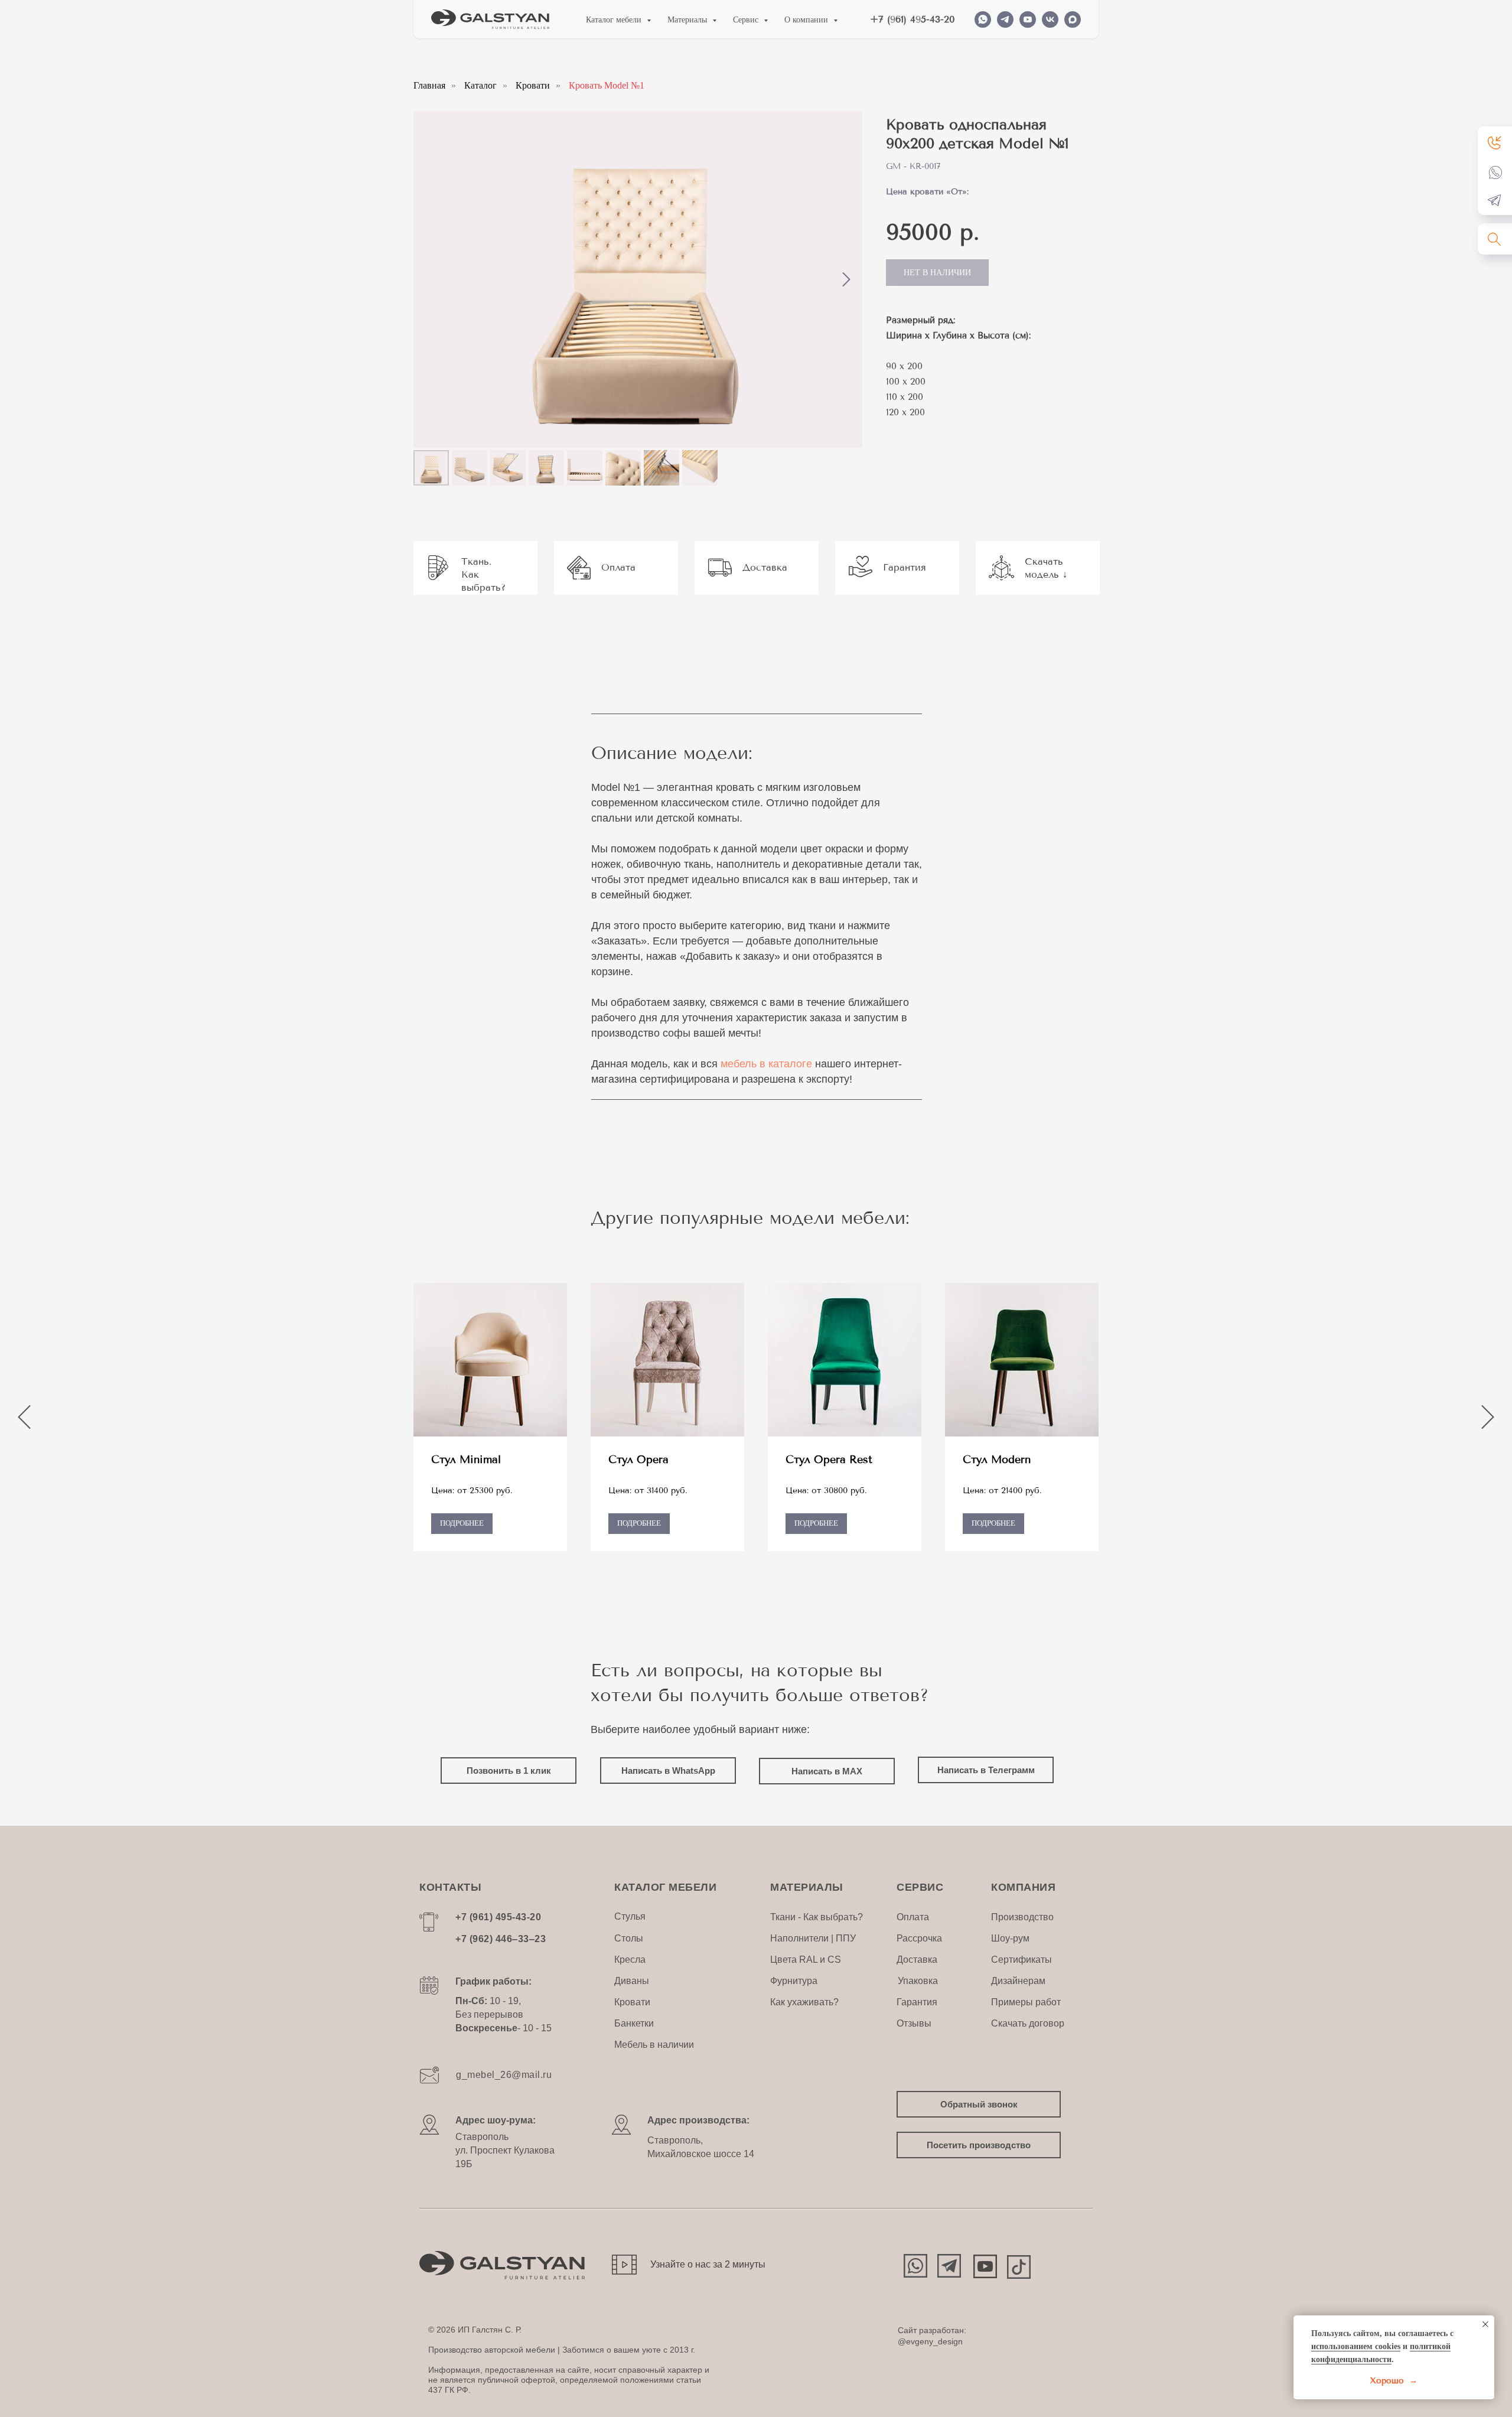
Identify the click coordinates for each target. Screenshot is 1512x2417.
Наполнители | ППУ (813, 1938)
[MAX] (1073, 19)
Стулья (630, 1916)
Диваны (632, 1981)
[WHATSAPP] (983, 19)
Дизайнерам (1018, 1981)
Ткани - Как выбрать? (817, 1917)
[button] (1495, 142)
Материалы (688, 20)
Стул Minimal (466, 1460)
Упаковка (918, 1981)
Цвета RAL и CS (806, 1960)
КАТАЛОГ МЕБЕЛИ (665, 1887)
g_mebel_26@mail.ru (504, 2075)
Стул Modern (997, 1460)
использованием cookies (1356, 2346)
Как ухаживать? (804, 2002)
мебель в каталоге (766, 1064)
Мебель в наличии (654, 2045)
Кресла (630, 1960)
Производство (1022, 1917)
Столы (629, 1938)
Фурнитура (794, 1981)
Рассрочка (919, 1938)
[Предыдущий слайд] (24, 1417)
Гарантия (917, 2002)
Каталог (480, 85)
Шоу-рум (1010, 1938)
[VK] (1050, 19)
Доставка (917, 1960)
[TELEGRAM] (1005, 19)
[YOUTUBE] (1028, 19)
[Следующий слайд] (846, 280)
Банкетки (634, 2023)
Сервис (747, 20)
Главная (429, 85)
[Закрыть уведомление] (1485, 2324)
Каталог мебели (615, 20)
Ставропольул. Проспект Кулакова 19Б (505, 2150)
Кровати (533, 85)
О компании (807, 20)
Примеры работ (1026, 2002)
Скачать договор (1028, 2023)
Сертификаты (1021, 1960)
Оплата (913, 1917)
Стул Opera (638, 1460)
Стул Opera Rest (829, 1460)
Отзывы (914, 2023)
